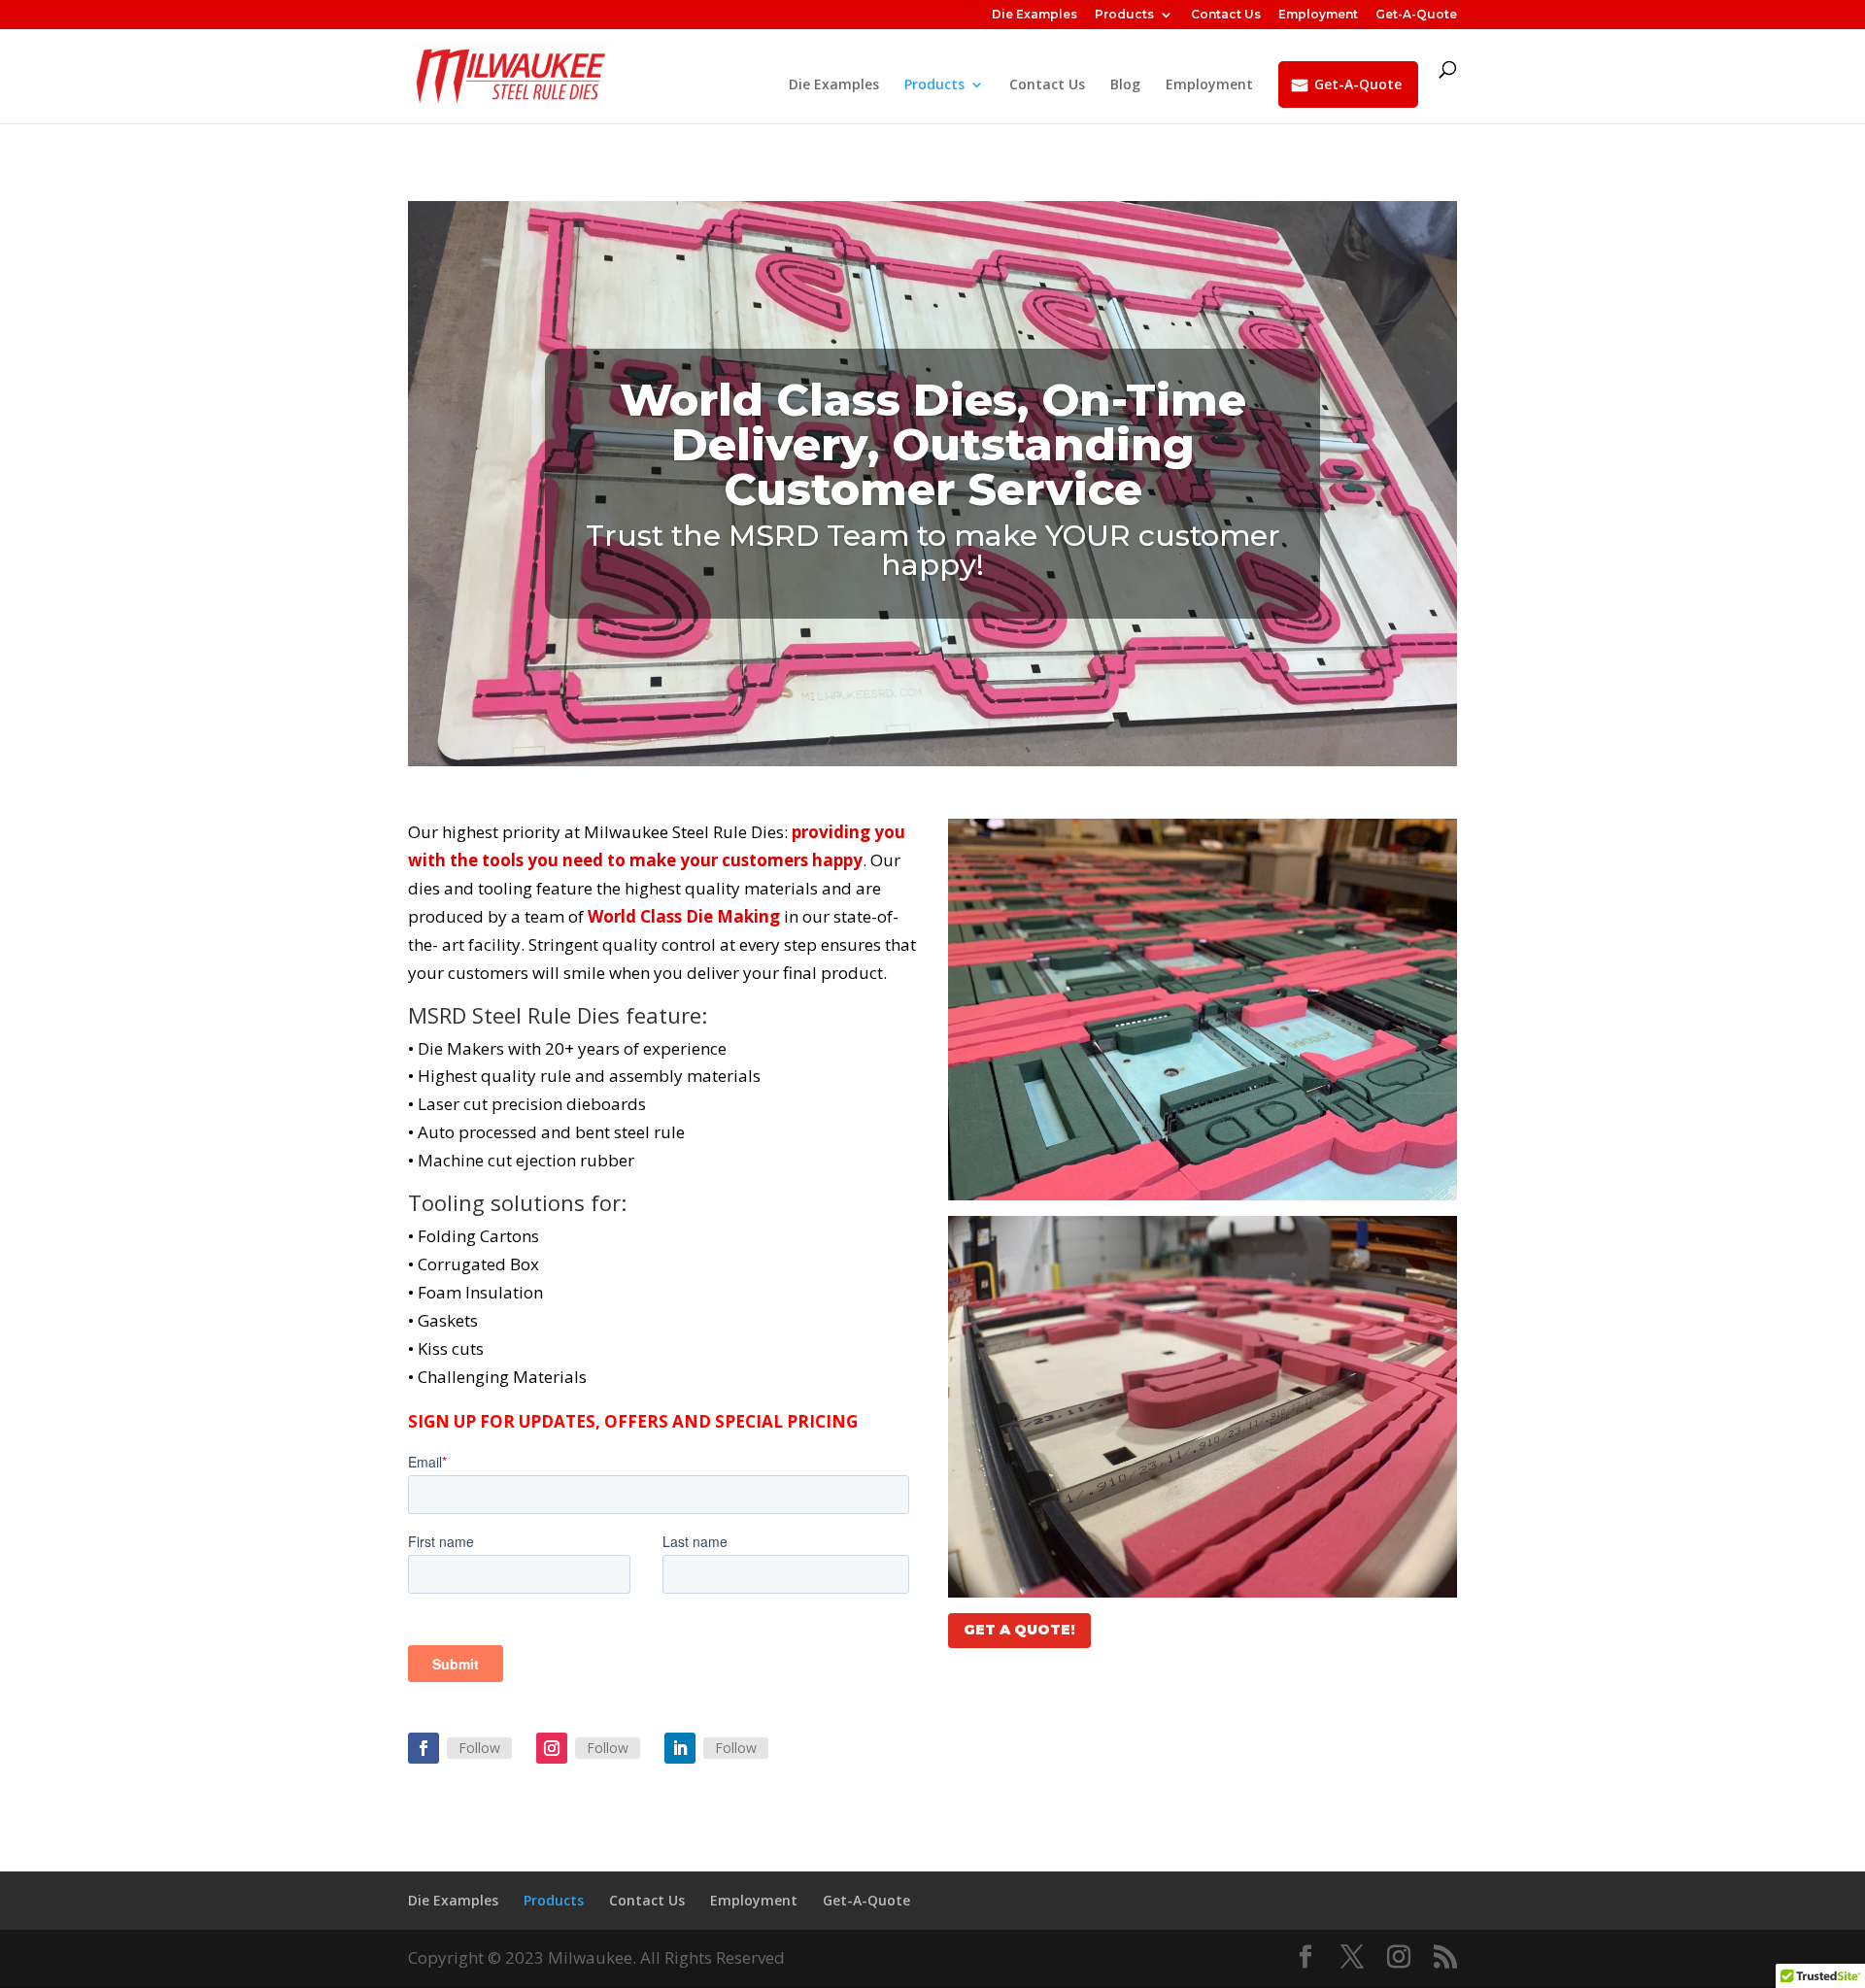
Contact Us (1226, 15)
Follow (479, 1748)
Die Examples (1034, 15)
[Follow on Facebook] (424, 1748)
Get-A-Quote (1416, 15)
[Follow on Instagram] (552, 1748)
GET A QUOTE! (1019, 1630)
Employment (1318, 15)
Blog (1125, 85)
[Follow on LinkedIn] (680, 1748)
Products (1124, 15)
